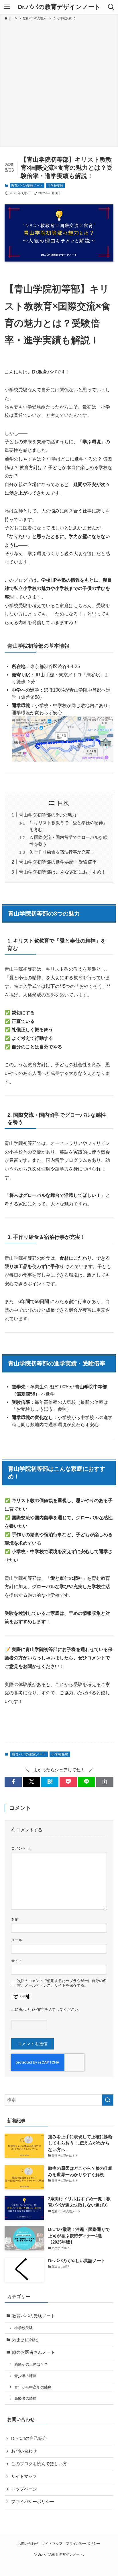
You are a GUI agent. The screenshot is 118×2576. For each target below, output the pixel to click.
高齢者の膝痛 (25, 2398)
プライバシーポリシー (33, 2502)
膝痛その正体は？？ (31, 2364)
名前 (15, 1919)
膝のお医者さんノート (34, 2352)
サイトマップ (24, 2476)
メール (17, 1940)
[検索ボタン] (111, 7)
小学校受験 (55, 185)
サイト (17, 1961)
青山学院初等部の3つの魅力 (48, 815)
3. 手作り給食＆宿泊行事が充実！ (62, 852)
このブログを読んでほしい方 (39, 2464)
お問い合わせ (24, 2451)
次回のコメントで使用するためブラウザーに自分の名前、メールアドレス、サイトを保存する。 (62, 1983)
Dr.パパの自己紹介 (29, 2438)
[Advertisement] (59, 83)
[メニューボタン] (7, 7)
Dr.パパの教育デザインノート (59, 7)
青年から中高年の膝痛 (33, 2387)
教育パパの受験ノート (27, 185)
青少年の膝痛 (25, 2376)
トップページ (24, 2489)
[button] (13, 1782)
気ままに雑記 (25, 2340)
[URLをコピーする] (105, 1782)
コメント (21, 1848)
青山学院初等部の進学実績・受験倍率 (58, 862)
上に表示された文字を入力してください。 (47, 2009)
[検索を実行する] (108, 2100)
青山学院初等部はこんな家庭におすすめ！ (62, 872)
